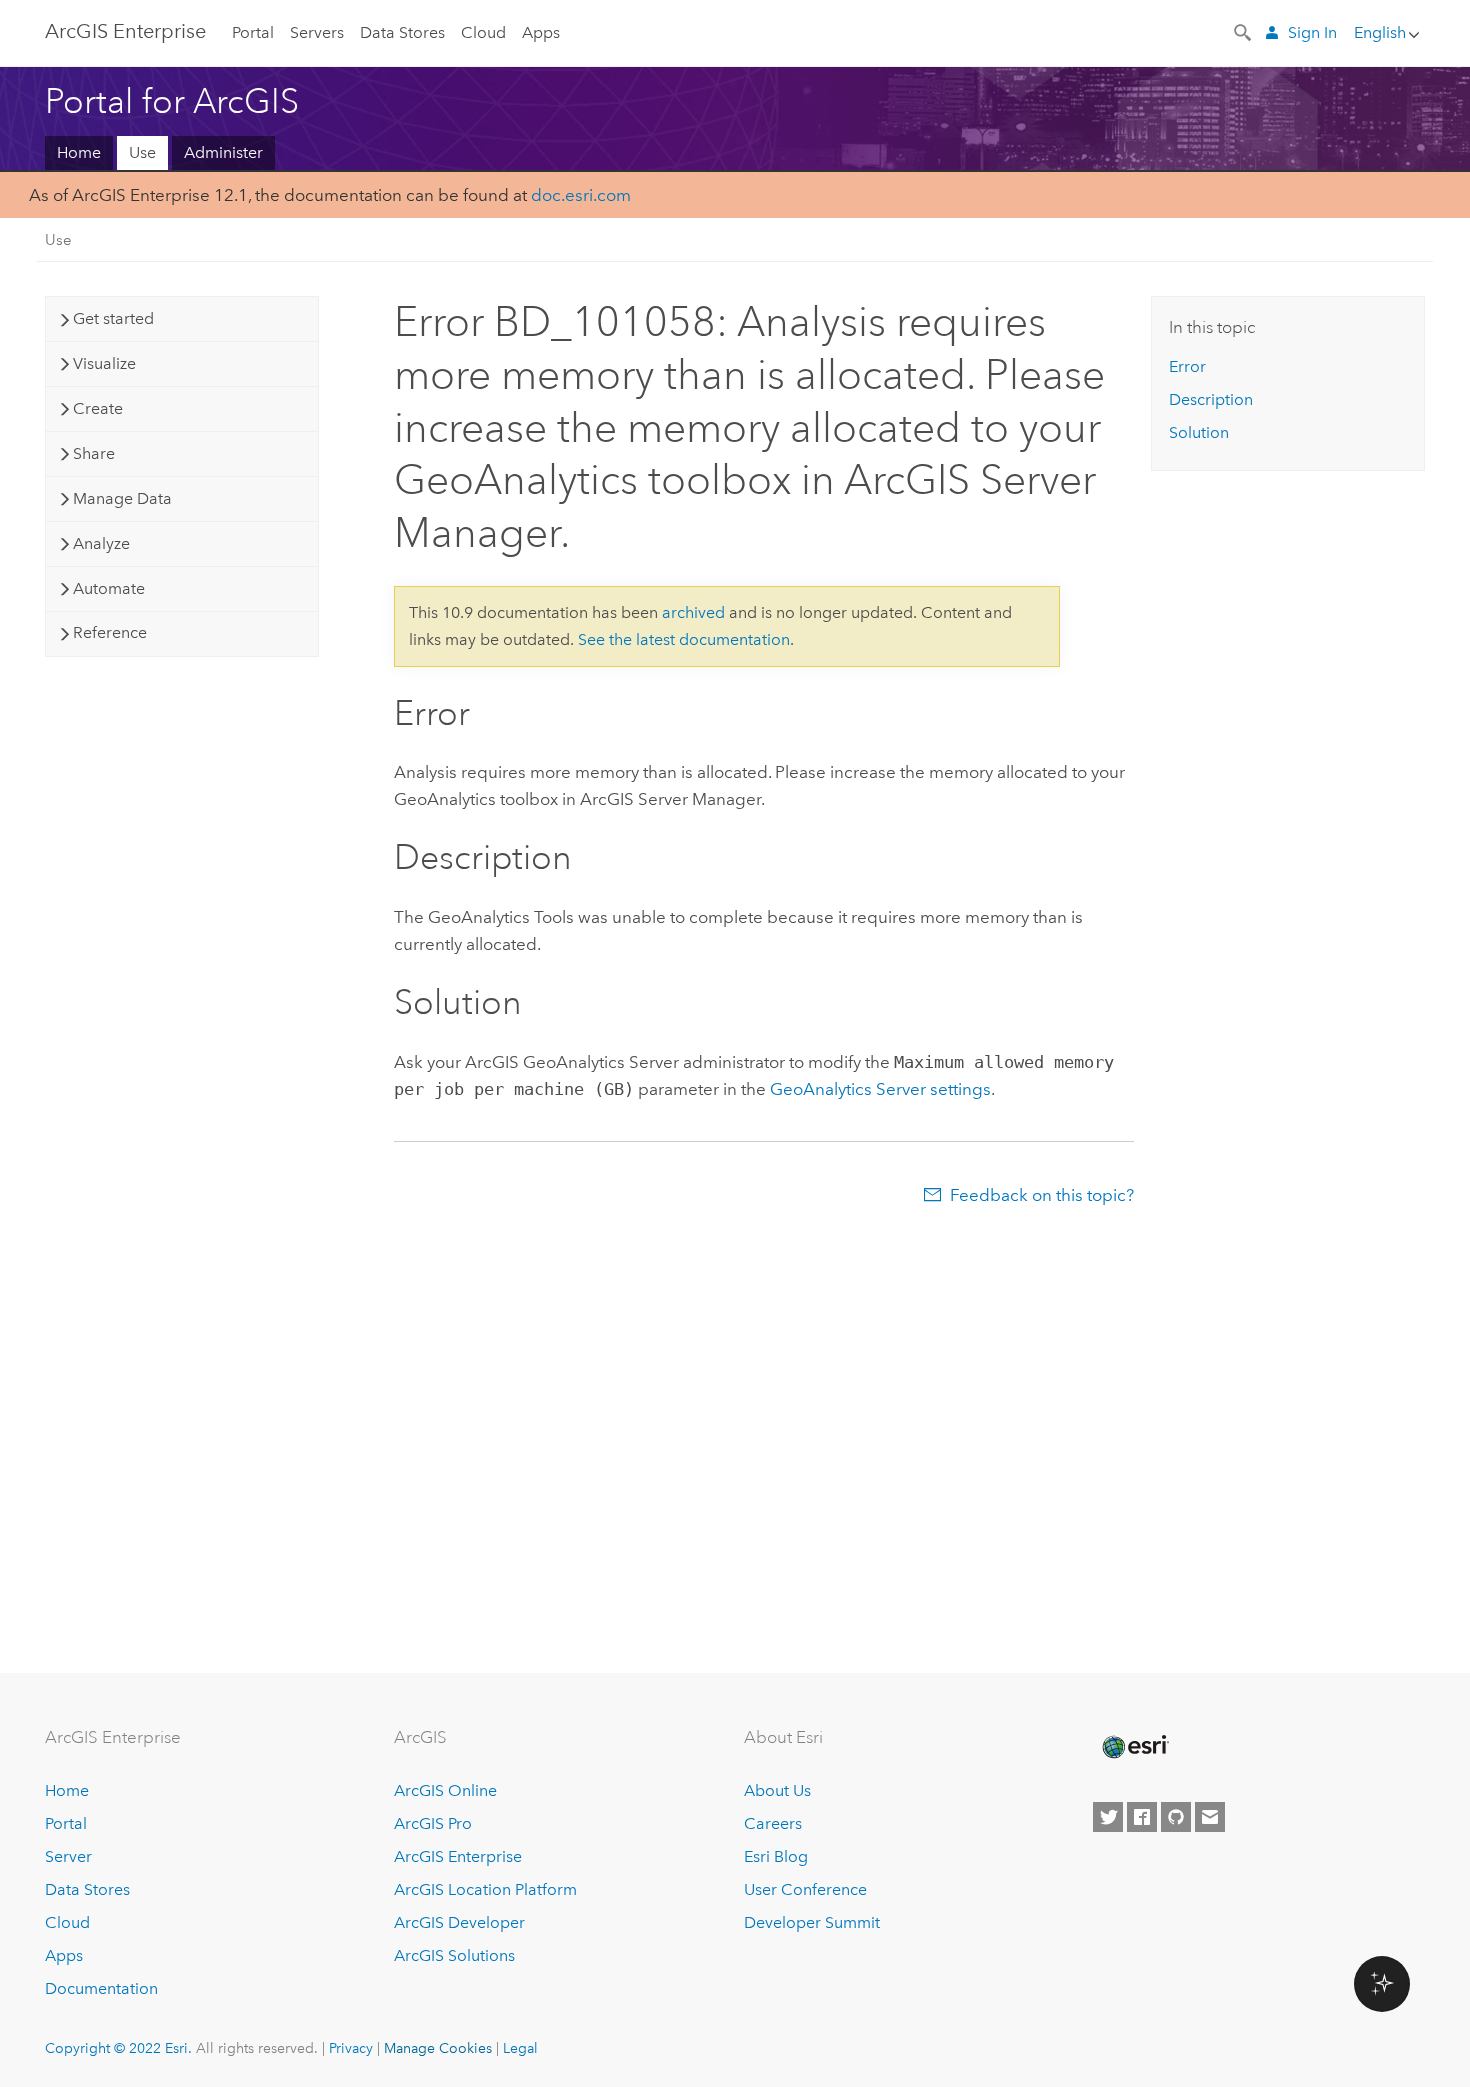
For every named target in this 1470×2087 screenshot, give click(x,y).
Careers (773, 1823)
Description (1211, 399)
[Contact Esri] (1210, 1817)
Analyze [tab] (101, 543)
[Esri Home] (1134, 1747)
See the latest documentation (684, 639)
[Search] (1244, 31)
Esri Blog (776, 1856)
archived (693, 612)
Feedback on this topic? (1042, 1195)
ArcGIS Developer (459, 1922)
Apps (541, 32)
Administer (223, 152)
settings (880, 1089)
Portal (253, 32)
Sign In (1312, 32)
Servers (317, 32)
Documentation (101, 1988)
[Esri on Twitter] (1108, 1817)
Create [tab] (98, 408)
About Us (777, 1790)
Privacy (351, 2048)
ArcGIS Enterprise (125, 31)
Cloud (483, 32)
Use (142, 152)
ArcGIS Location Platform (485, 1889)
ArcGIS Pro (433, 1823)
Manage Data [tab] (122, 498)
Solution (1199, 432)
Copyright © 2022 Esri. (118, 2048)
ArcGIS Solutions (454, 1955)
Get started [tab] (113, 318)
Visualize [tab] (104, 363)
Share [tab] (94, 453)
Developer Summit (812, 1922)
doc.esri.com (581, 195)
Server (68, 1856)
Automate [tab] (109, 588)
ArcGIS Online (445, 1790)
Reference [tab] (110, 632)
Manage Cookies (438, 2048)
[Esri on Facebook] (1142, 1817)
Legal (520, 2048)
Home (79, 152)
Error (1187, 366)
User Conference (805, 1889)
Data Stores (402, 32)
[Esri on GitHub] (1176, 1817)
